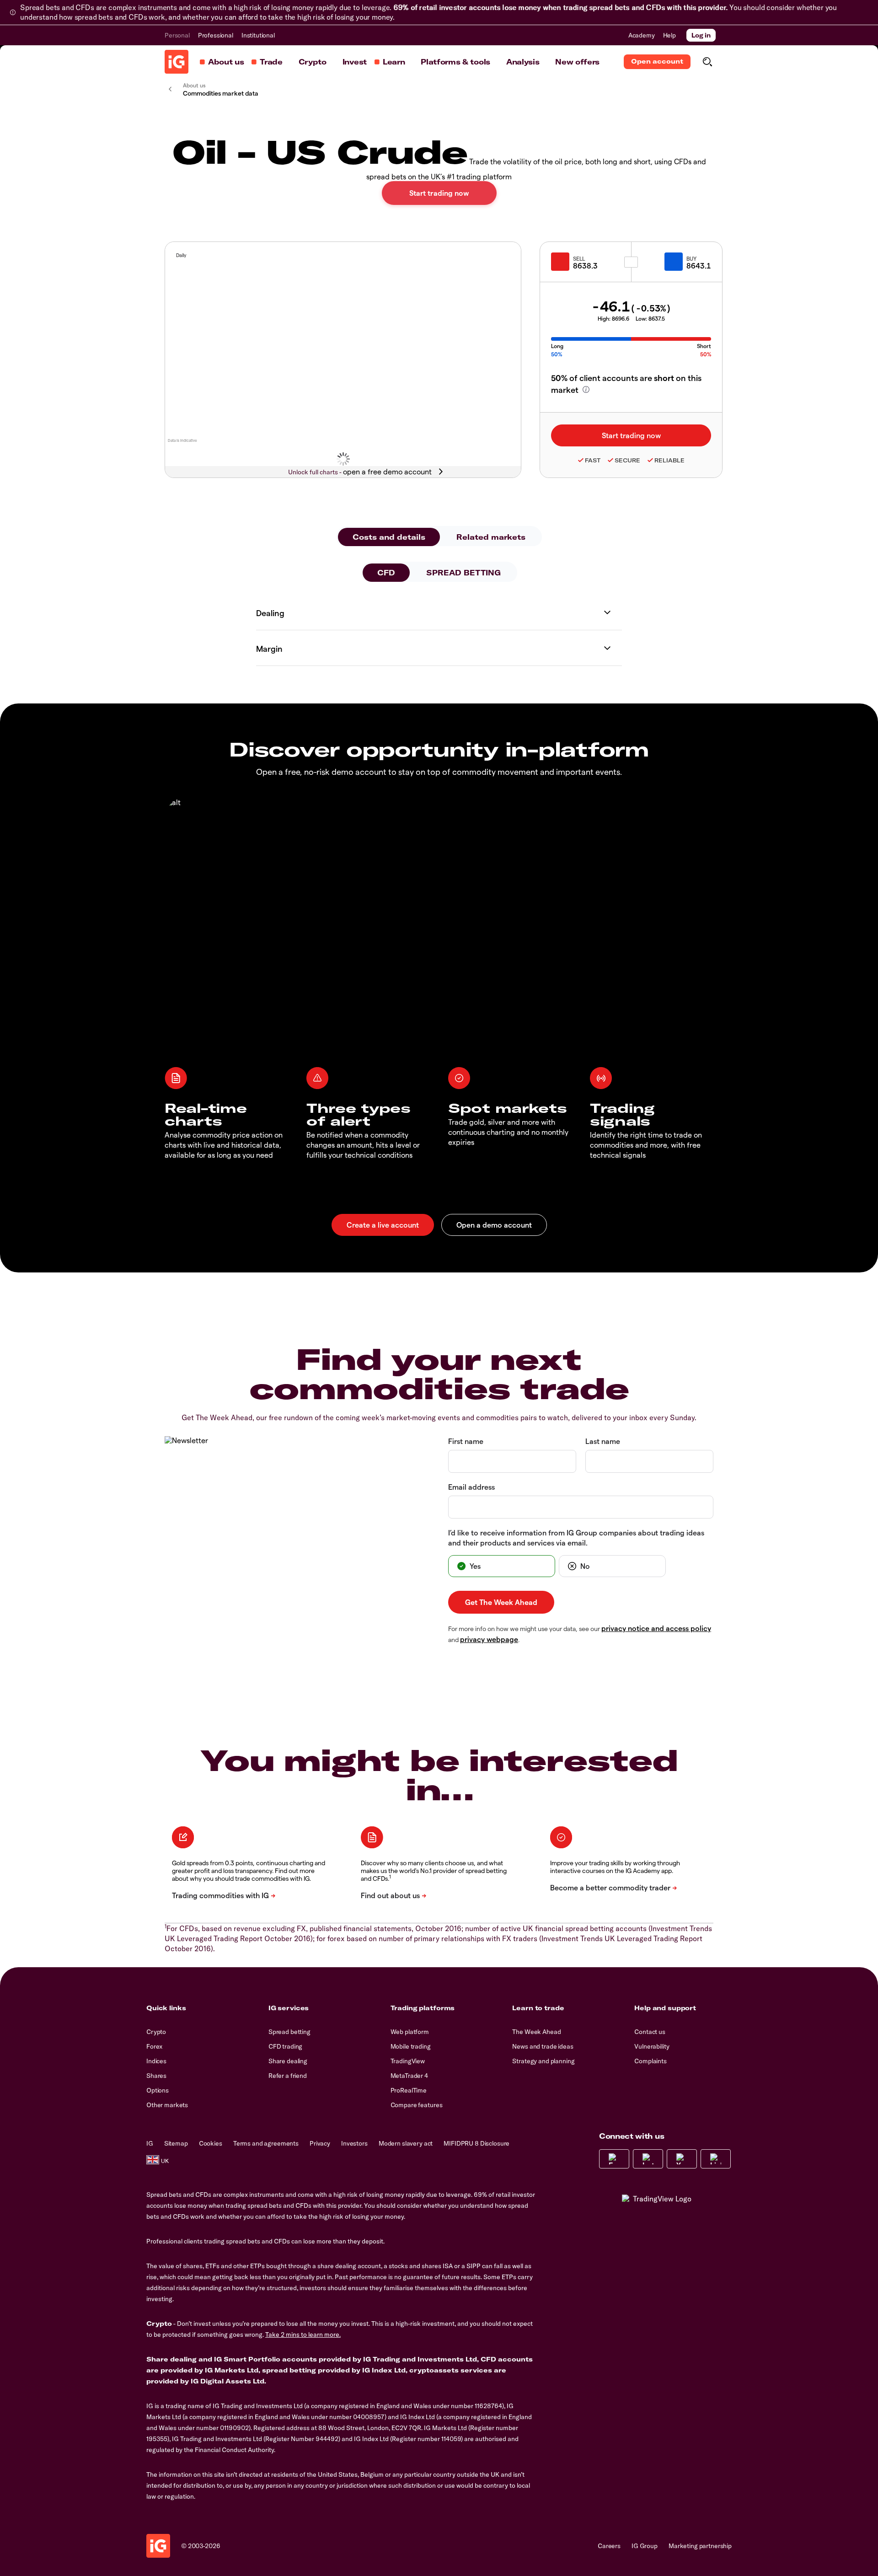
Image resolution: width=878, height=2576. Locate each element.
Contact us (650, 2032)
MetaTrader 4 (409, 2076)
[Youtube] (682, 2159)
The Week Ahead (536, 2032)
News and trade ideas (543, 2046)
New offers (577, 62)
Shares (156, 2076)
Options (158, 2090)
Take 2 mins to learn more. (303, 2334)
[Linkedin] (716, 2159)
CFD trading (285, 2046)
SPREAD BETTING (463, 573)
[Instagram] (648, 2159)
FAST (593, 460)
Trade (271, 62)
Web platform (410, 2032)
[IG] (177, 62)
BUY (691, 258)
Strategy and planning (543, 2061)
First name (466, 1441)
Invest (355, 62)
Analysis (523, 62)
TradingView (408, 2061)
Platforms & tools (455, 62)
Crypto (313, 62)
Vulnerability (652, 2046)
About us (226, 62)
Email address (471, 1487)
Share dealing (288, 2061)
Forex (154, 2046)
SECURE (627, 460)
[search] (707, 62)
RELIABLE (669, 460)
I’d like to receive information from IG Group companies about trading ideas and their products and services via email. (576, 1538)
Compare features (417, 2105)
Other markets (167, 2105)
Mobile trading (411, 2046)
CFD (386, 573)
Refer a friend (288, 2076)
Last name (603, 1441)
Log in (701, 35)
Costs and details (389, 537)
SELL (579, 258)
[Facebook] (614, 2159)
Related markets (491, 537)
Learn (394, 62)
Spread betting (289, 2032)
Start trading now (439, 193)
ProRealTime (409, 2090)
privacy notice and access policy (656, 1628)
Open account (657, 61)
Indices (156, 2061)
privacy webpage (489, 1639)
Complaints (650, 2061)
